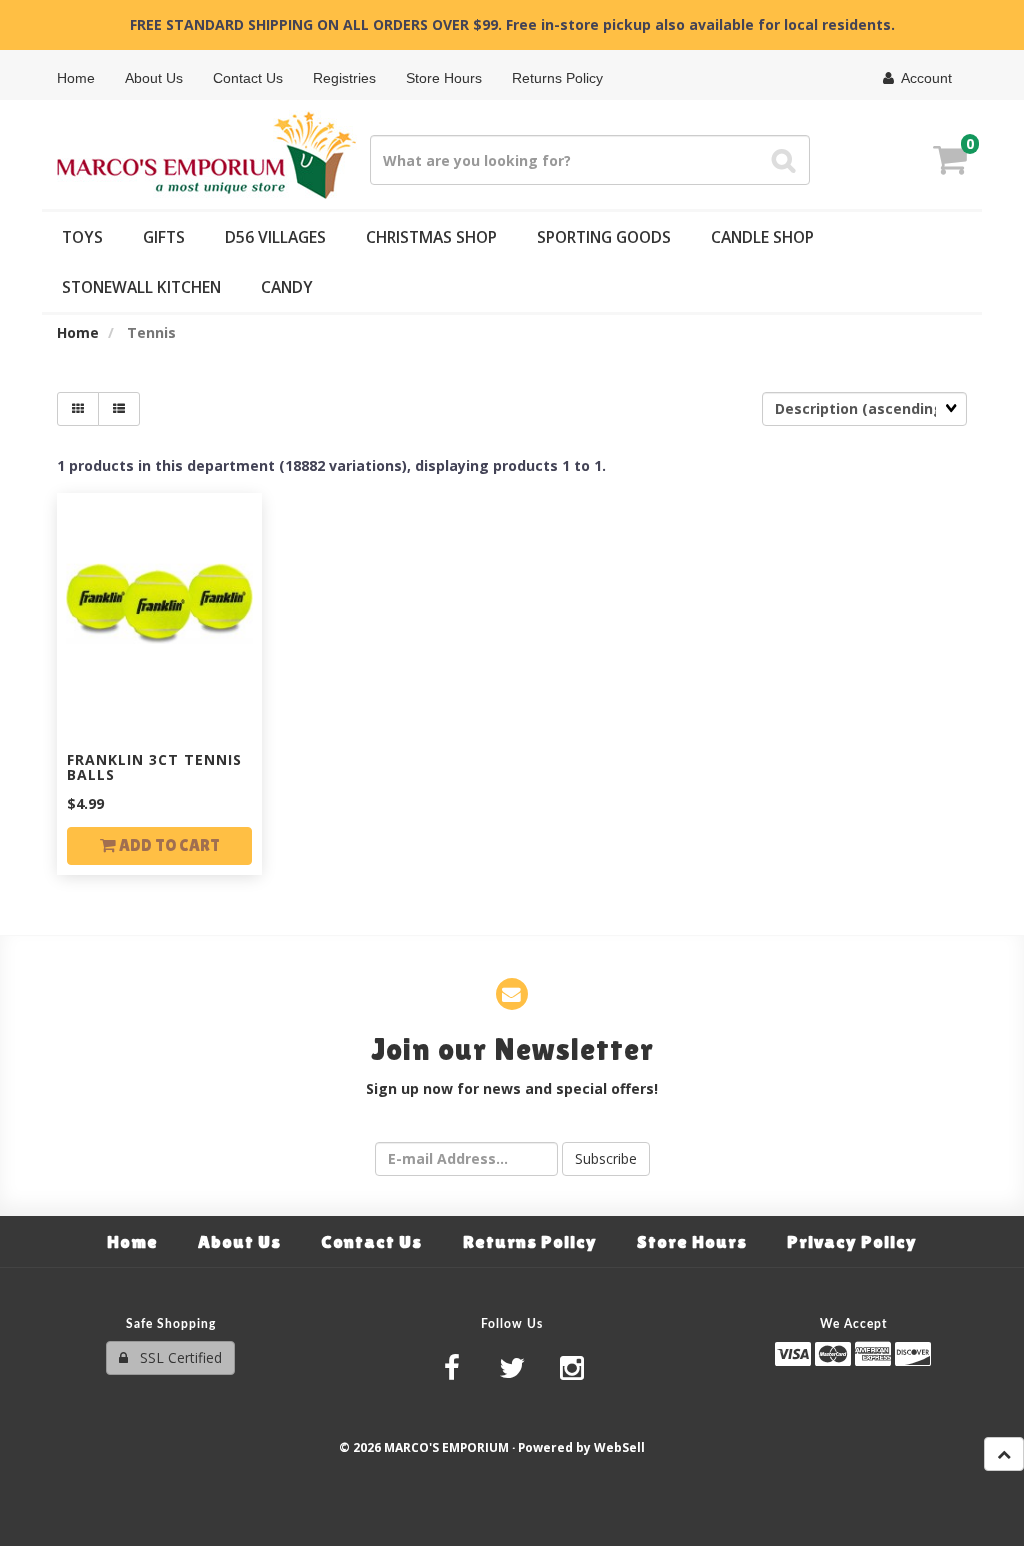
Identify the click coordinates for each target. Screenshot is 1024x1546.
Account (923, 78)
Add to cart (168, 845)
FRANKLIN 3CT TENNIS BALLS (154, 767)
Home (78, 332)
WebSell (619, 1447)
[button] (950, 162)
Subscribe (606, 1158)
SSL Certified (175, 1357)
